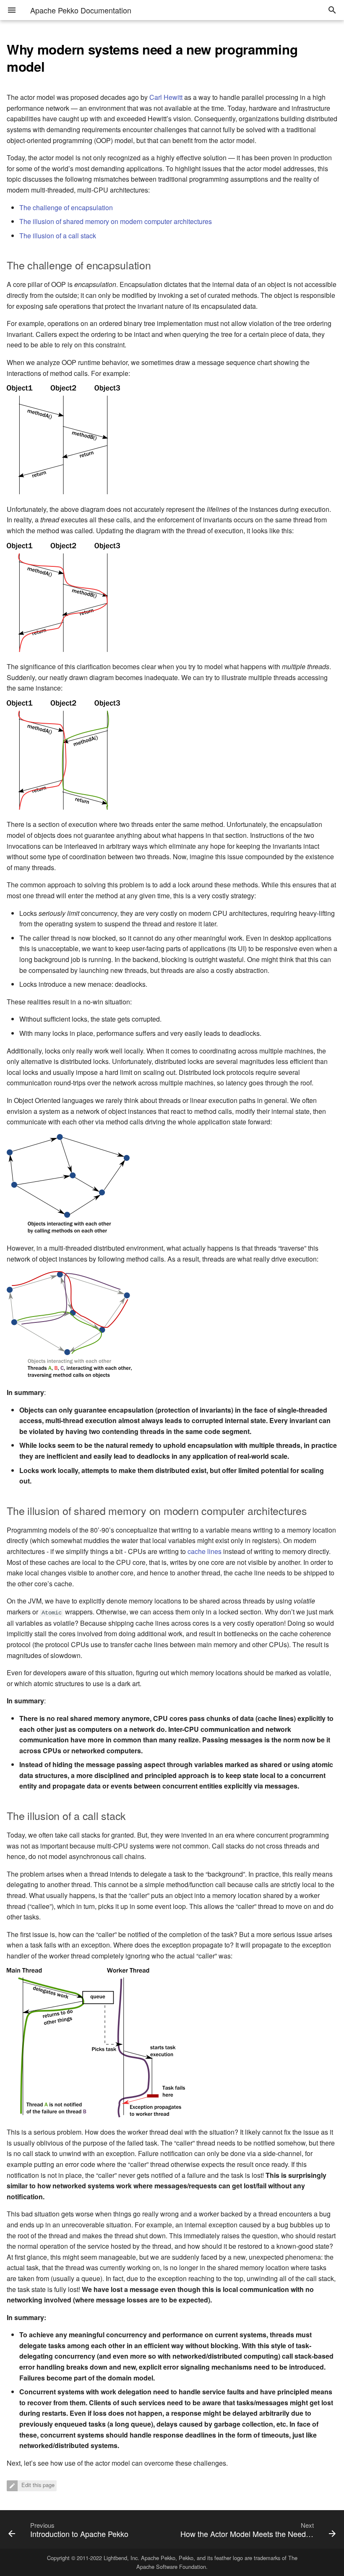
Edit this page (37, 2485)
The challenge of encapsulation (66, 207)
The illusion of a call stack (58, 236)
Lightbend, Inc (121, 2558)
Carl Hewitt (166, 97)
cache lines (205, 1551)
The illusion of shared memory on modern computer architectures (116, 221)
